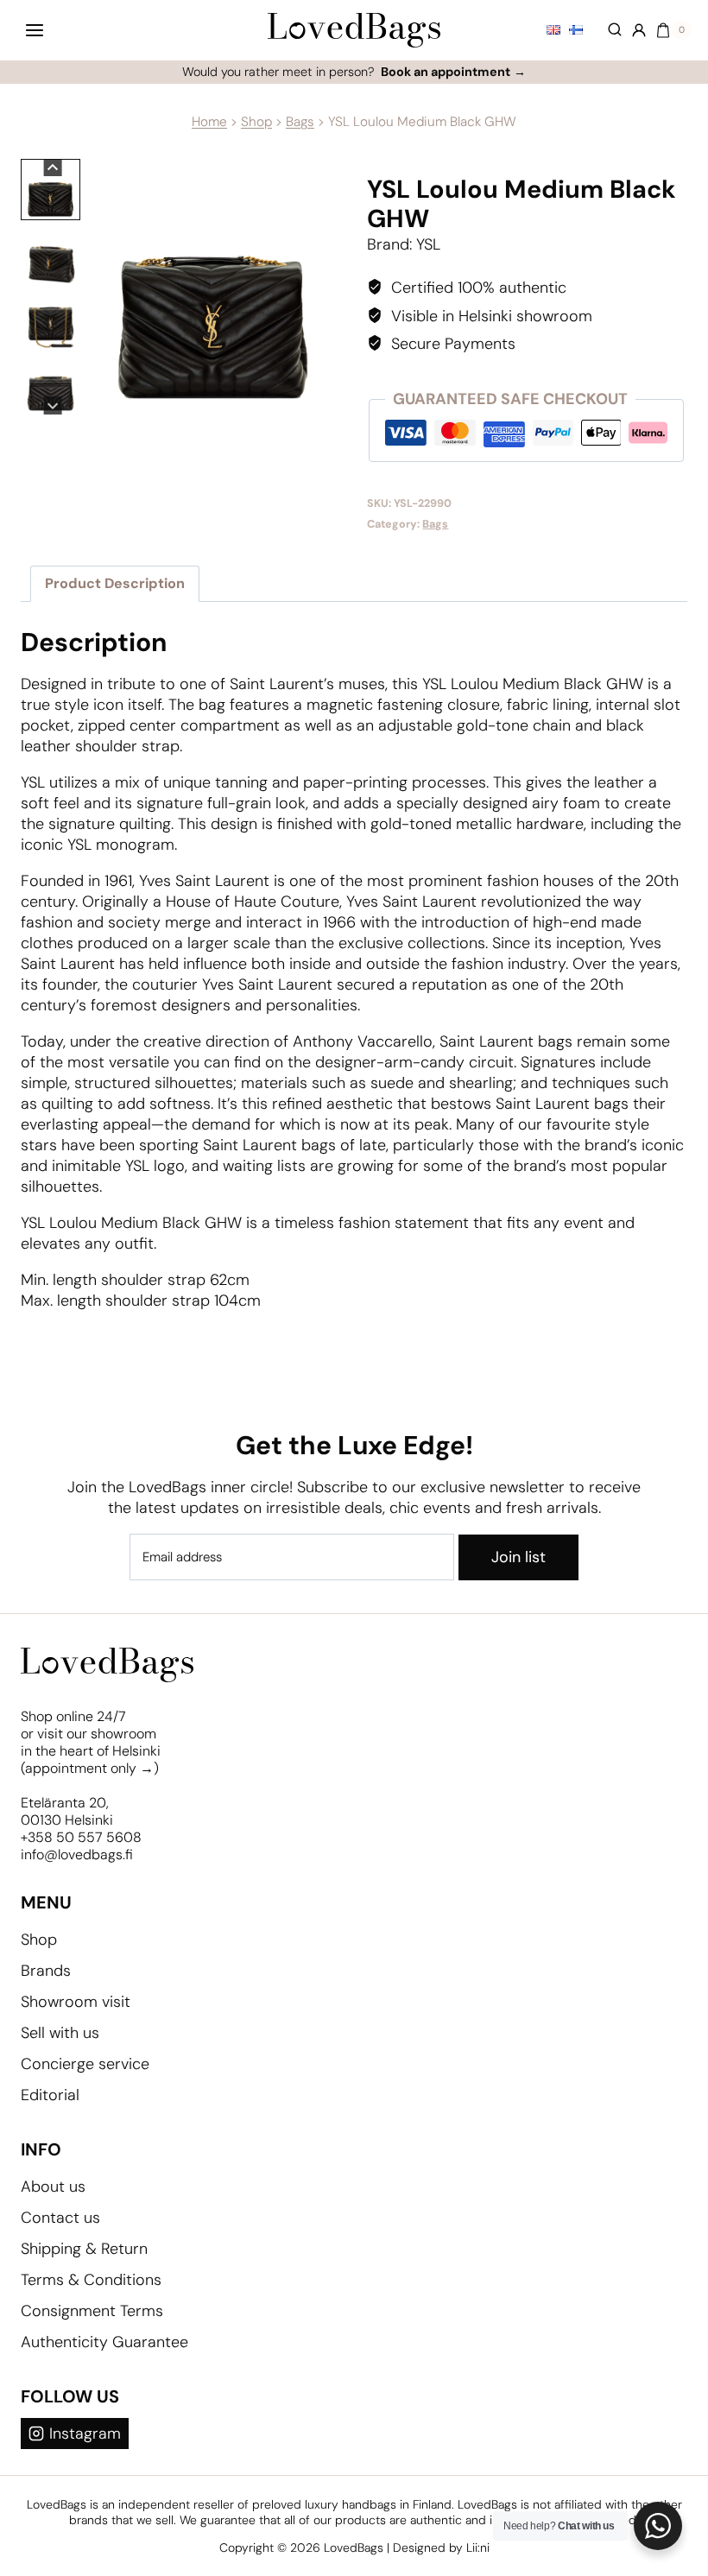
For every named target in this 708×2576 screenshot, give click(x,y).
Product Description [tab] (115, 583)
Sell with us (60, 2033)
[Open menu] (35, 30)
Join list (518, 1557)
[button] (51, 190)
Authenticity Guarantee (104, 2342)
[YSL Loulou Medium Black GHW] (212, 287)
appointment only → (89, 1768)
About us (53, 2187)
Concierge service (85, 2064)
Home (209, 122)
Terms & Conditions (91, 2280)
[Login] (639, 30)
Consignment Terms (92, 2311)
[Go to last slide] (53, 168)
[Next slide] (53, 405)
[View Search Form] (607, 30)
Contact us (60, 2218)
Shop (256, 122)
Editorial (50, 2095)
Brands (46, 1971)
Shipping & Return (84, 2249)
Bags (300, 122)
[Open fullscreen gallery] (324, 397)
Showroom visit (76, 2002)
